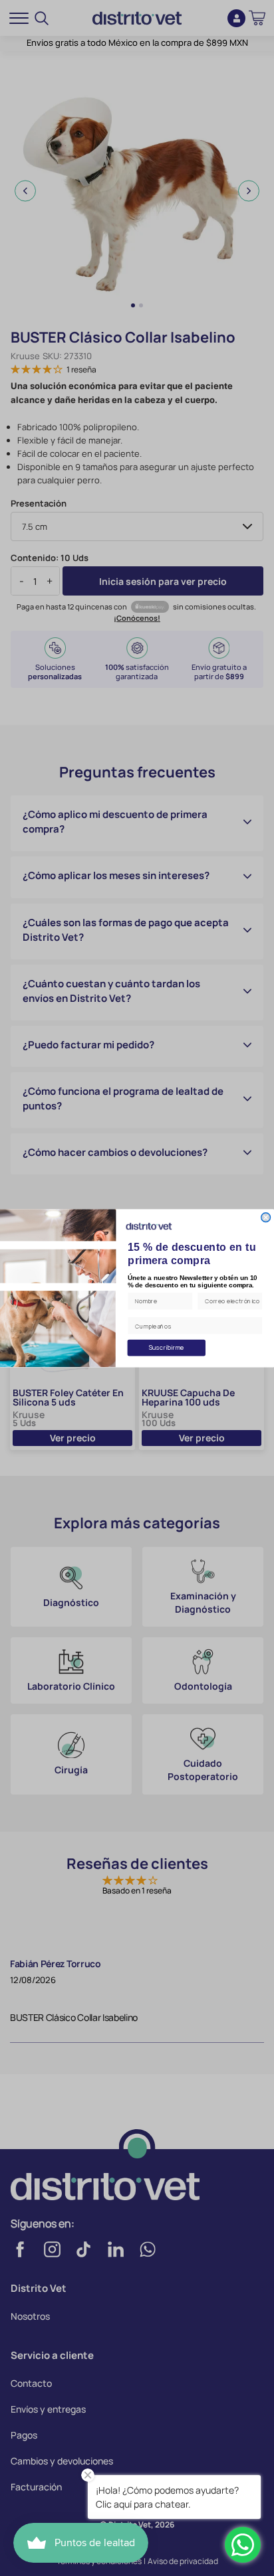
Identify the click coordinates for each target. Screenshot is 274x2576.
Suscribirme (167, 1347)
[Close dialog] (266, 1217)
